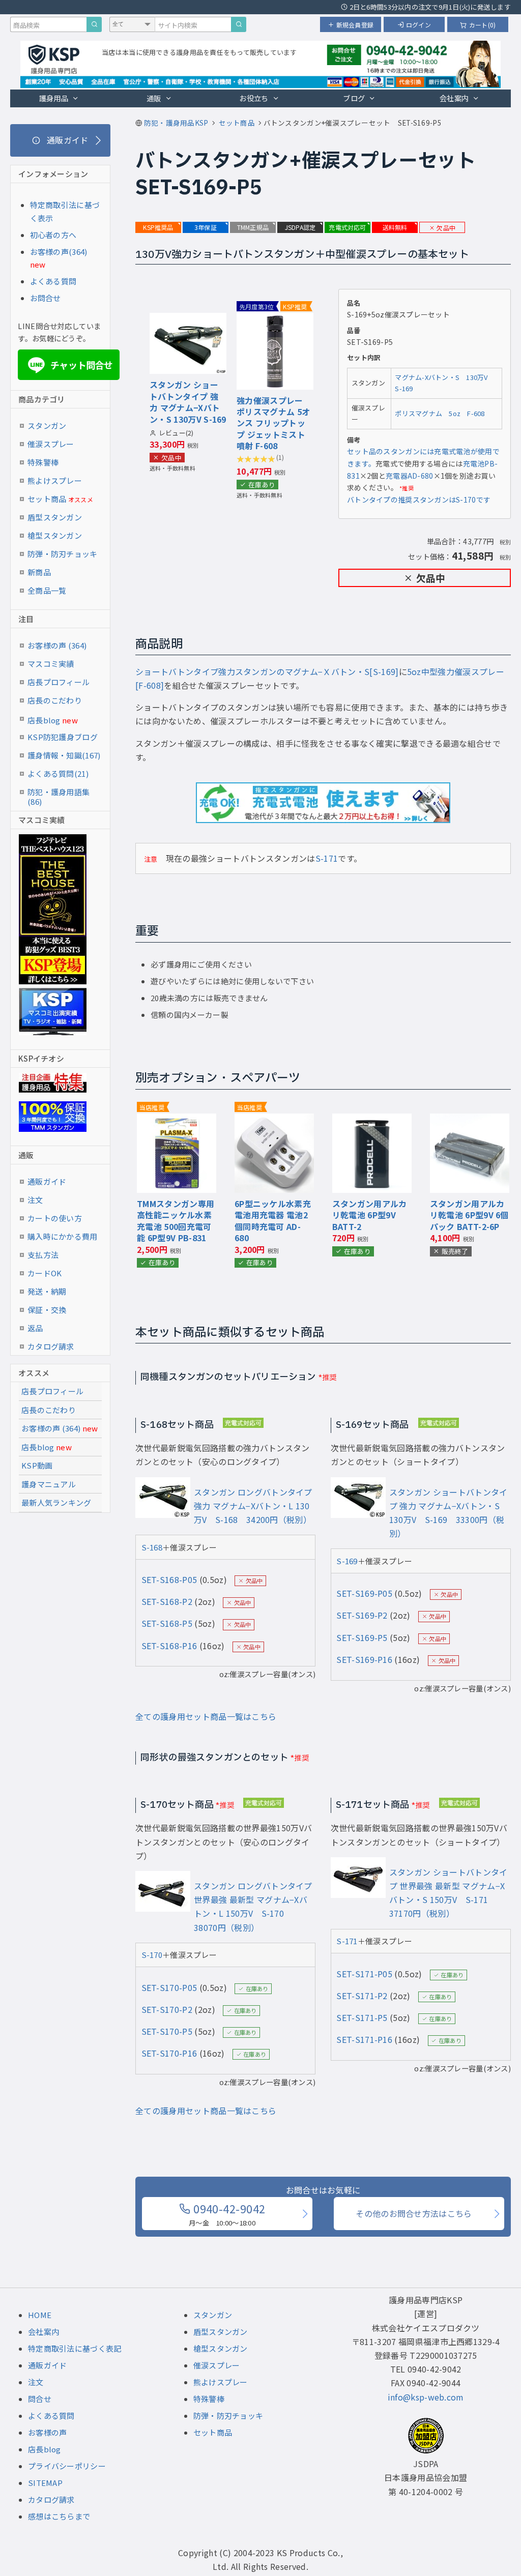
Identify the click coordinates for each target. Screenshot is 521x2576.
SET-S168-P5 (167, 1623)
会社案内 (454, 98)
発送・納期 (47, 1291)
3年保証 (206, 227)
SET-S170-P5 (167, 2031)
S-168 (152, 1547)
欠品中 (446, 228)
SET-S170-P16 (169, 2053)
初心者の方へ (53, 235)
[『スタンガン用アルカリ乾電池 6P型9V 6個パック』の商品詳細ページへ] (470, 1120)
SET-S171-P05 (364, 1974)
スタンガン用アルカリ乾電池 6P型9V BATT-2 (370, 1215)
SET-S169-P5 (362, 1637)
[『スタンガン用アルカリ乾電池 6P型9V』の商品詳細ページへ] (372, 1120)
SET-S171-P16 (364, 2039)
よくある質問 (53, 281)
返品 (35, 1328)
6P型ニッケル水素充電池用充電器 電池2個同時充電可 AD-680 (273, 1221)
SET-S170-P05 (169, 1987)
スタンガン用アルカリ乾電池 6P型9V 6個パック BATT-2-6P (469, 1215)
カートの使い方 (55, 1218)
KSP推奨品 (158, 227)
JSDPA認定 (300, 227)
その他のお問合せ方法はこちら (414, 2213)
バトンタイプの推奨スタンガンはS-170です (419, 500)
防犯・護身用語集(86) (59, 794)
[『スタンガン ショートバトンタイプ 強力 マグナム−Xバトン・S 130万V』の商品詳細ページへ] (188, 319)
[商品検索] (94, 24)
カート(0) (482, 25)
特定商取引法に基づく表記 (75, 2348)
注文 (35, 1200)
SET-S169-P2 (362, 1615)
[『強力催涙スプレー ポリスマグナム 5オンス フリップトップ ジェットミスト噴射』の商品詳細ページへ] (275, 319)
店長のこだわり (55, 700)
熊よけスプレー (55, 480)
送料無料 (395, 227)
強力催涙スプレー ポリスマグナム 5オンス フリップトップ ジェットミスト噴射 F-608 (273, 423)
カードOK (45, 1273)
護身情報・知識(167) (64, 755)
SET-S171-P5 (362, 2017)
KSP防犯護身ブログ (63, 737)
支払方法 (43, 1255)
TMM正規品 (253, 227)
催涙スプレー (51, 444)
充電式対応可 (347, 227)
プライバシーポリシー (67, 2466)
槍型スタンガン (55, 535)
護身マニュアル (49, 1484)
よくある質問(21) (58, 773)
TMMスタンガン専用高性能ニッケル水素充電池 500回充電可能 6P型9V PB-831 (176, 1221)
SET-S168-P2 (167, 1601)
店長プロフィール (59, 682)
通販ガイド (47, 1181)
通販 (154, 98)
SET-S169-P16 (364, 1659)
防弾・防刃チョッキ (63, 554)
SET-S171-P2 (362, 1996)
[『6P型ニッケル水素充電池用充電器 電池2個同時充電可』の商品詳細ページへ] (274, 1120)
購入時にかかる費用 (63, 1236)
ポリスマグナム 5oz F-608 (440, 413)
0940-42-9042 (227, 2214)
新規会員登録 (355, 25)
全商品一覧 (47, 590)
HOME (40, 2315)
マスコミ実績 (51, 664)
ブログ (354, 98)
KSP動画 (37, 1465)
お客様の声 (48, 2432)
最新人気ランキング (56, 1502)
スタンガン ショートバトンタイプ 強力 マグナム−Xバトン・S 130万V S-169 (188, 402)
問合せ (40, 2399)
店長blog (53, 720)
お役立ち (254, 98)
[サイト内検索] (239, 24)
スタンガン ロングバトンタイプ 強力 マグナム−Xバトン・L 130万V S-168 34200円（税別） (253, 1506)
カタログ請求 (51, 1346)
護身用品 (54, 98)
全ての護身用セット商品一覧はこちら (206, 1716)
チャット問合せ (72, 365)
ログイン (418, 25)
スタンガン (47, 426)
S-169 (347, 1561)
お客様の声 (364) (57, 645)
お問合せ (46, 298)
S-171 (327, 858)
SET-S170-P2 (167, 2009)
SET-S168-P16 (169, 1646)
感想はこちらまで (59, 2516)
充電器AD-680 (410, 476)
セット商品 (60, 499)
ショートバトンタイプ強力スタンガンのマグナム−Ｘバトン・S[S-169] (267, 671)
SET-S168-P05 (169, 1579)
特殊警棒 (43, 462)
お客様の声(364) (59, 252)
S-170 (152, 1955)
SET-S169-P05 (364, 1593)
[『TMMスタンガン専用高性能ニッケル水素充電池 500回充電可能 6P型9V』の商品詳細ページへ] (177, 1120)
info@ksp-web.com (426, 2397)
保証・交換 (47, 1310)
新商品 (39, 572)
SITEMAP (45, 2483)
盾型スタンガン (55, 517)
